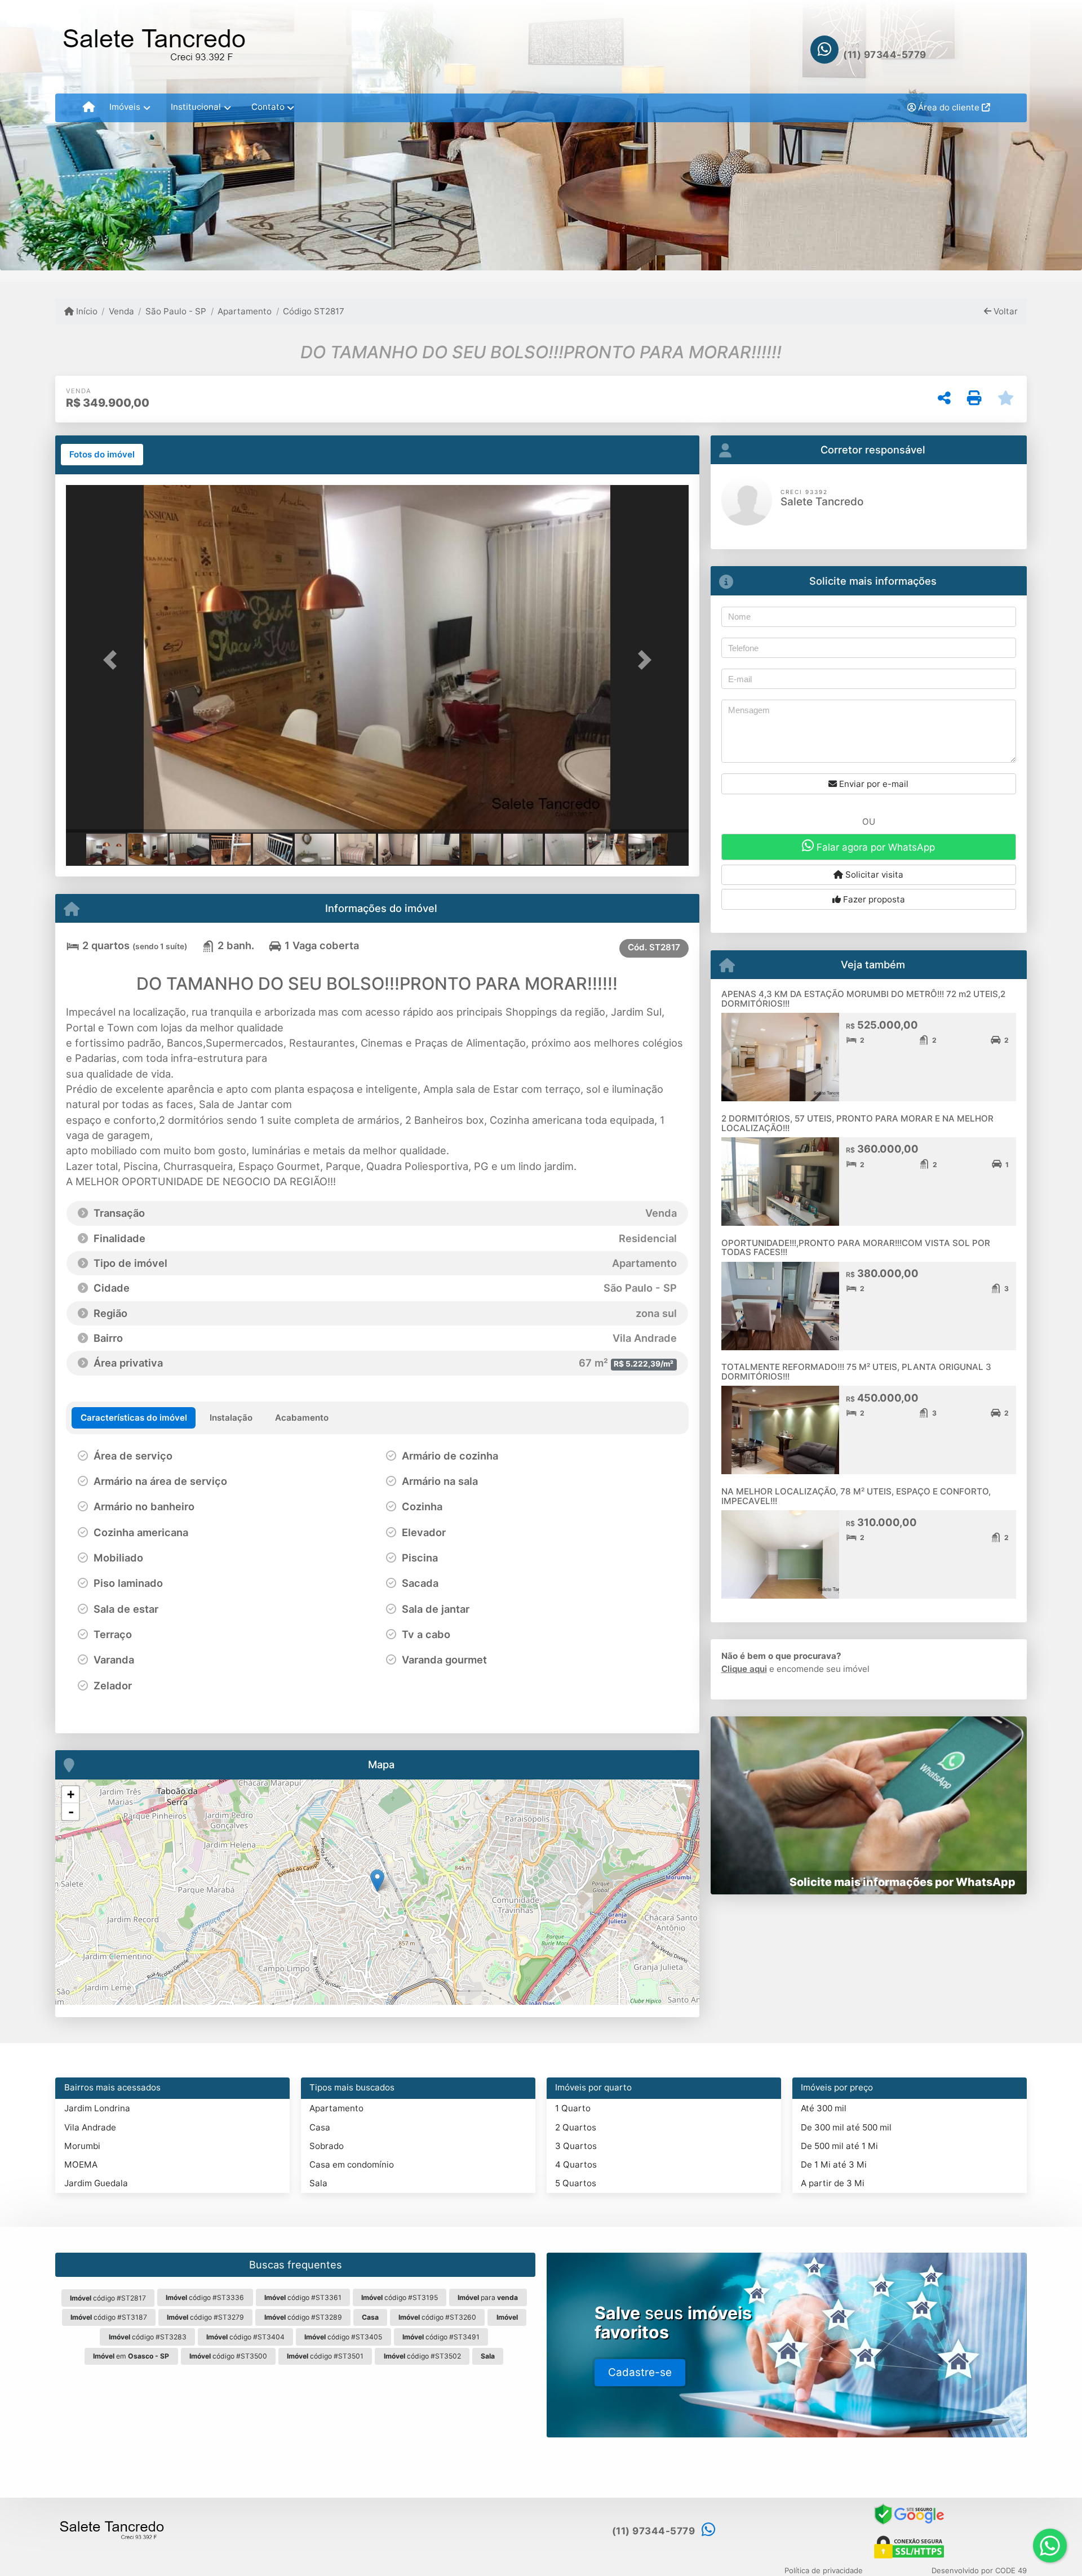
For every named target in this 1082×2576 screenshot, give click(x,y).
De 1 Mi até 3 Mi (834, 2165)
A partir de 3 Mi (833, 2183)
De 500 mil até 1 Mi (839, 2146)
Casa (320, 2127)
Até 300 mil (824, 2108)
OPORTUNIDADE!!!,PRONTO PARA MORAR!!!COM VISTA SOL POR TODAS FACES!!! (856, 1248)
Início (86, 311)
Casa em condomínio (352, 2165)
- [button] (71, 1812)
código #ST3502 (422, 2356)
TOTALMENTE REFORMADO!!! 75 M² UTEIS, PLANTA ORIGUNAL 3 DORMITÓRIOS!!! (856, 1372)
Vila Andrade (90, 2127)
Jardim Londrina (97, 2108)
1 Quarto (573, 2108)
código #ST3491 (441, 2337)
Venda (121, 311)
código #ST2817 (108, 2298)
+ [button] (71, 1794)
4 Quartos (576, 2165)
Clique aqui (744, 1669)
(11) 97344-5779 (885, 55)
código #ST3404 (245, 2337)
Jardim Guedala (96, 2183)
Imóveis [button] (125, 107)
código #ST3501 (325, 2356)
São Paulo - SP (176, 311)
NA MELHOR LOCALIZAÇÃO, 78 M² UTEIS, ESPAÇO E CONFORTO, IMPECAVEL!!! (856, 1496)
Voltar (1005, 311)
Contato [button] (268, 107)
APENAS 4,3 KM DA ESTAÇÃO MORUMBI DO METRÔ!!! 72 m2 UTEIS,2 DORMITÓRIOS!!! (863, 999)
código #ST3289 (303, 2317)
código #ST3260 (437, 2317)
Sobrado (327, 2146)
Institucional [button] (196, 107)
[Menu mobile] (89, 108)
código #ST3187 (109, 2317)
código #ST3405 (343, 2337)
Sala (318, 2183)
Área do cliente (949, 107)
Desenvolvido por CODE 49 (979, 2570)
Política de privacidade (824, 2570)
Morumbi (82, 2146)
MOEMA (81, 2165)
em (131, 2356)
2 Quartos (576, 2127)
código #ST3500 (228, 2356)
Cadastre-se (640, 2372)
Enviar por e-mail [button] (873, 784)
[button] (113, 660)
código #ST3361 (303, 2297)
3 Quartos (576, 2146)
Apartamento (245, 311)
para (488, 2297)
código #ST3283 (148, 2337)
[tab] (102, 455)
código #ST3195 (400, 2297)
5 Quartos (576, 2183)
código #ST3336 (205, 2297)
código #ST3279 (205, 2317)
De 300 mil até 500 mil (846, 2127)
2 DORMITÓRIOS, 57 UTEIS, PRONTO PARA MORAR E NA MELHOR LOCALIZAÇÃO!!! (857, 1123)
